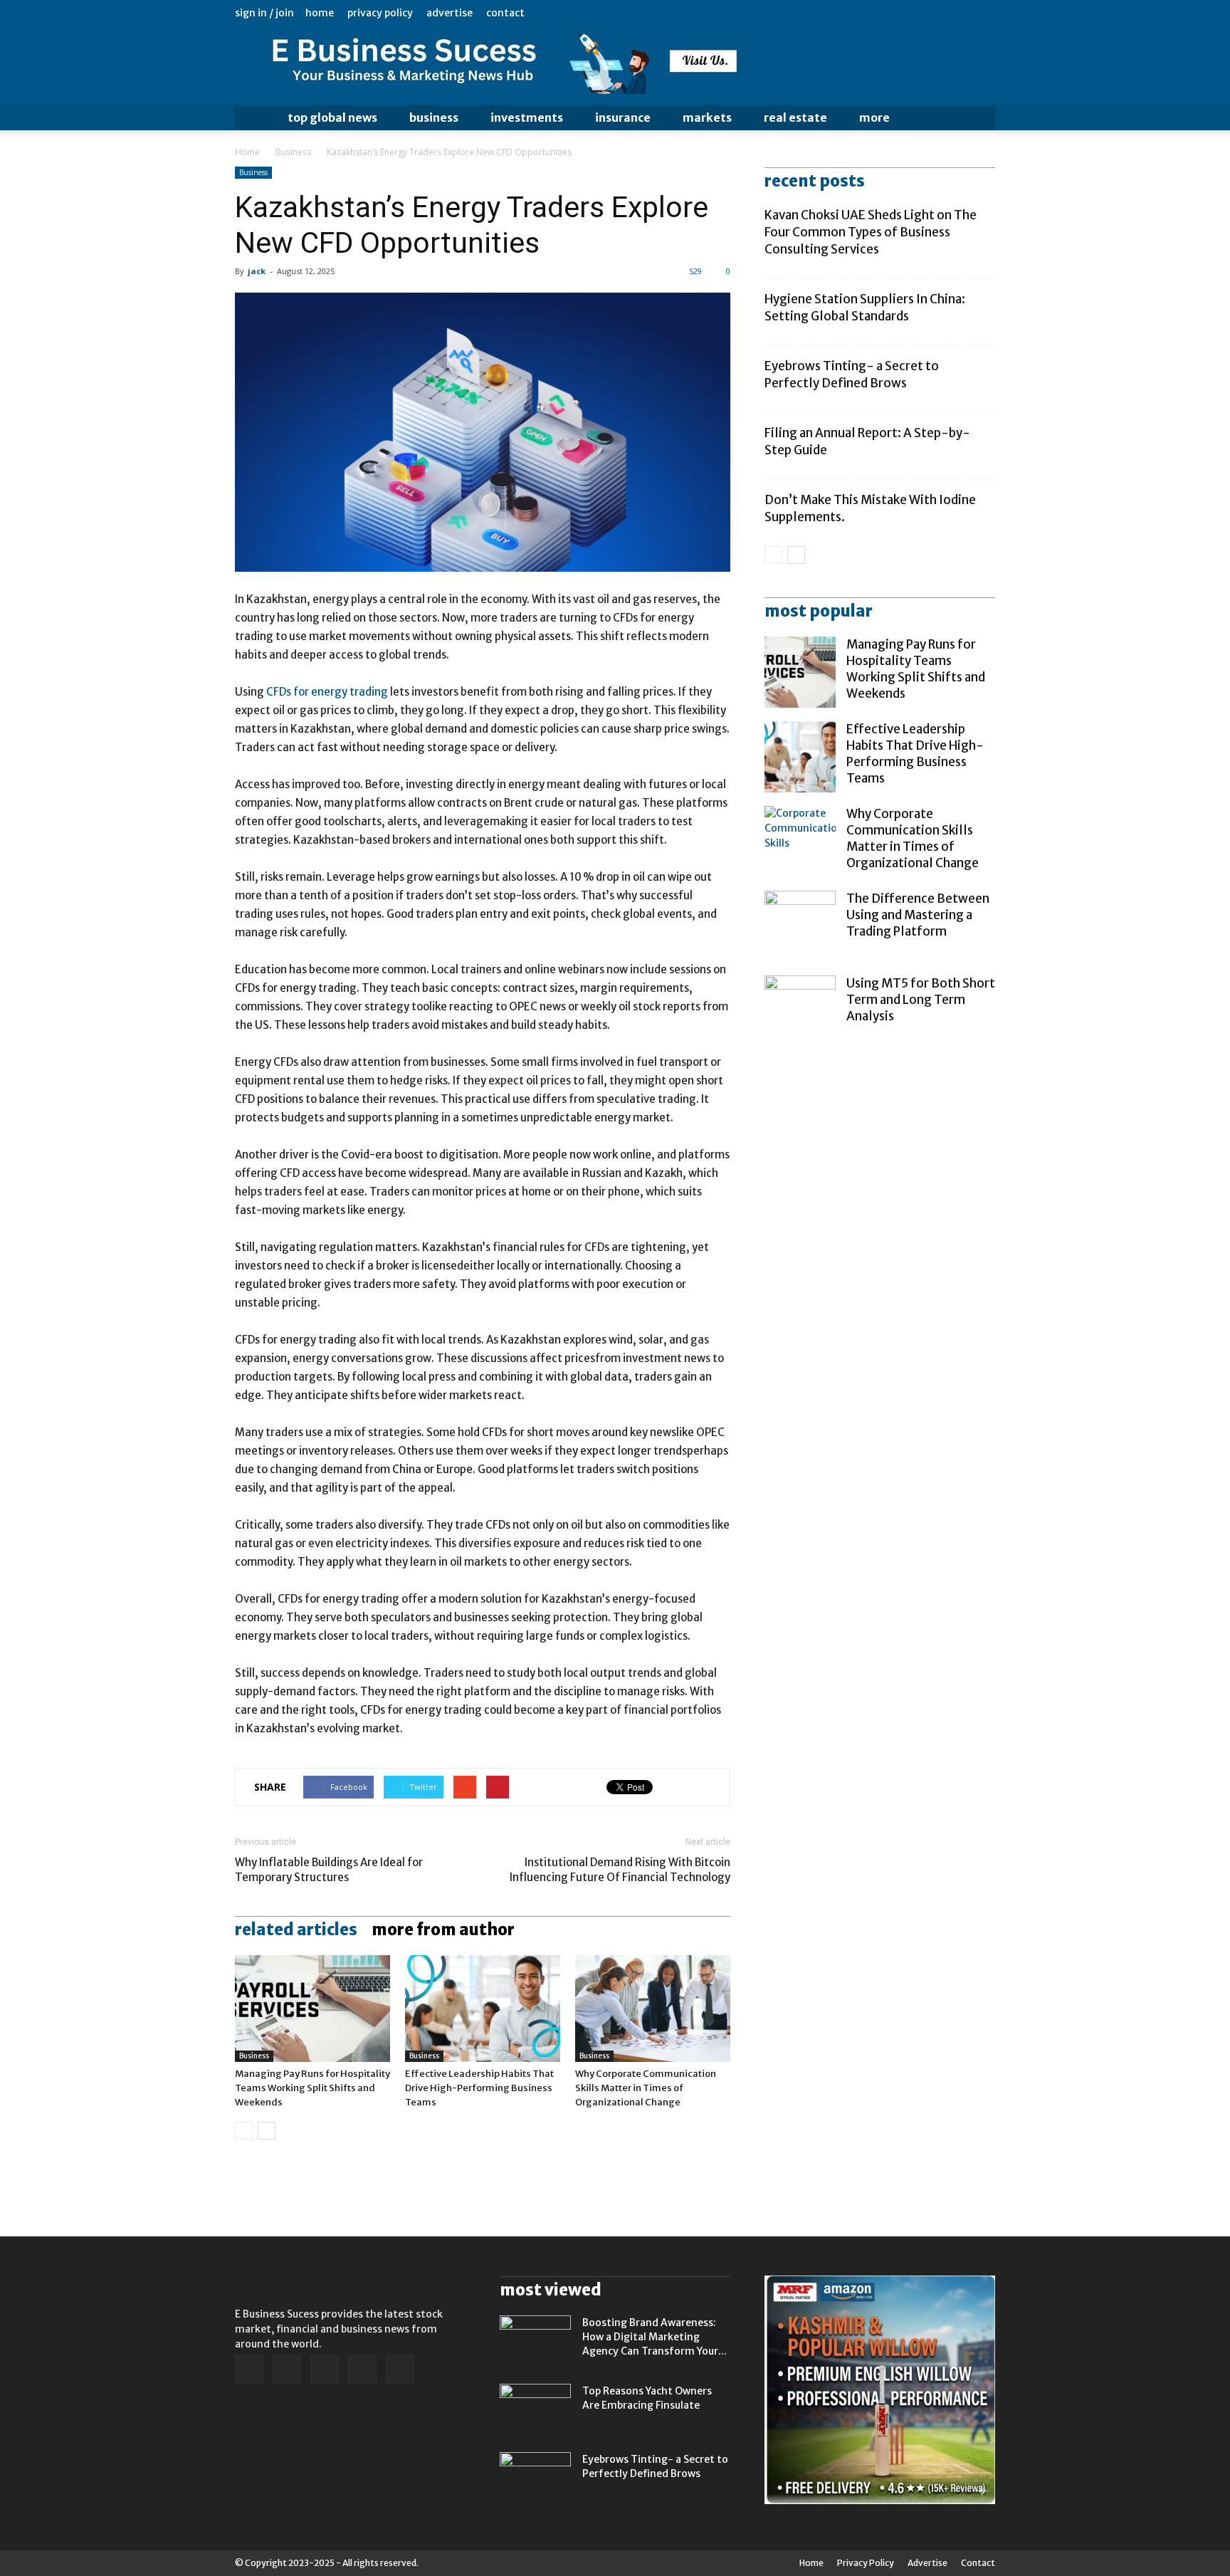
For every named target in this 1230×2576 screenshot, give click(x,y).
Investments (527, 117)
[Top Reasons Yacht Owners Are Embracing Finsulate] (535, 2409)
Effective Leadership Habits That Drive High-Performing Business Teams (479, 2088)
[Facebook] (890, 13)
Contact (505, 13)
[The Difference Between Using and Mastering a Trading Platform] (800, 926)
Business (434, 117)
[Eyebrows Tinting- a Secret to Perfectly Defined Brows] (535, 2477)
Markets (707, 117)
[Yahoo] (984, 13)
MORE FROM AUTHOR (443, 1930)
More (874, 117)
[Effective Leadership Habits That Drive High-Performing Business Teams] (483, 2009)
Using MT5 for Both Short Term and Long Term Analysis (921, 1000)
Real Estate (795, 117)
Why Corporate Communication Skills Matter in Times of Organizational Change (646, 2088)
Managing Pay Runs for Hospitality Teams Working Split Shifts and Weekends (312, 2088)
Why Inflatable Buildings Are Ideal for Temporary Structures (329, 1870)
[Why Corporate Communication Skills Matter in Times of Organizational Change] (653, 2009)
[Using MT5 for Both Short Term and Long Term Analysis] (800, 1011)
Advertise (450, 13)
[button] (978, 117)
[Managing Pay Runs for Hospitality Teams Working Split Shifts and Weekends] (312, 2009)
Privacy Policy (380, 13)
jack (257, 271)
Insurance (623, 117)
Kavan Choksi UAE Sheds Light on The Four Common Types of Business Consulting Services (871, 232)
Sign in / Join (264, 13)
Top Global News (332, 117)
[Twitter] (961, 13)
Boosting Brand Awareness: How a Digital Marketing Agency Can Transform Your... (655, 2337)
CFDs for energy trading (327, 692)
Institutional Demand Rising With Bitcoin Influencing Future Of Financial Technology (620, 1870)
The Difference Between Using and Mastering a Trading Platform (918, 915)
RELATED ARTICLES (296, 1930)
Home (320, 13)
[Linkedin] (914, 13)
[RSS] (937, 13)
